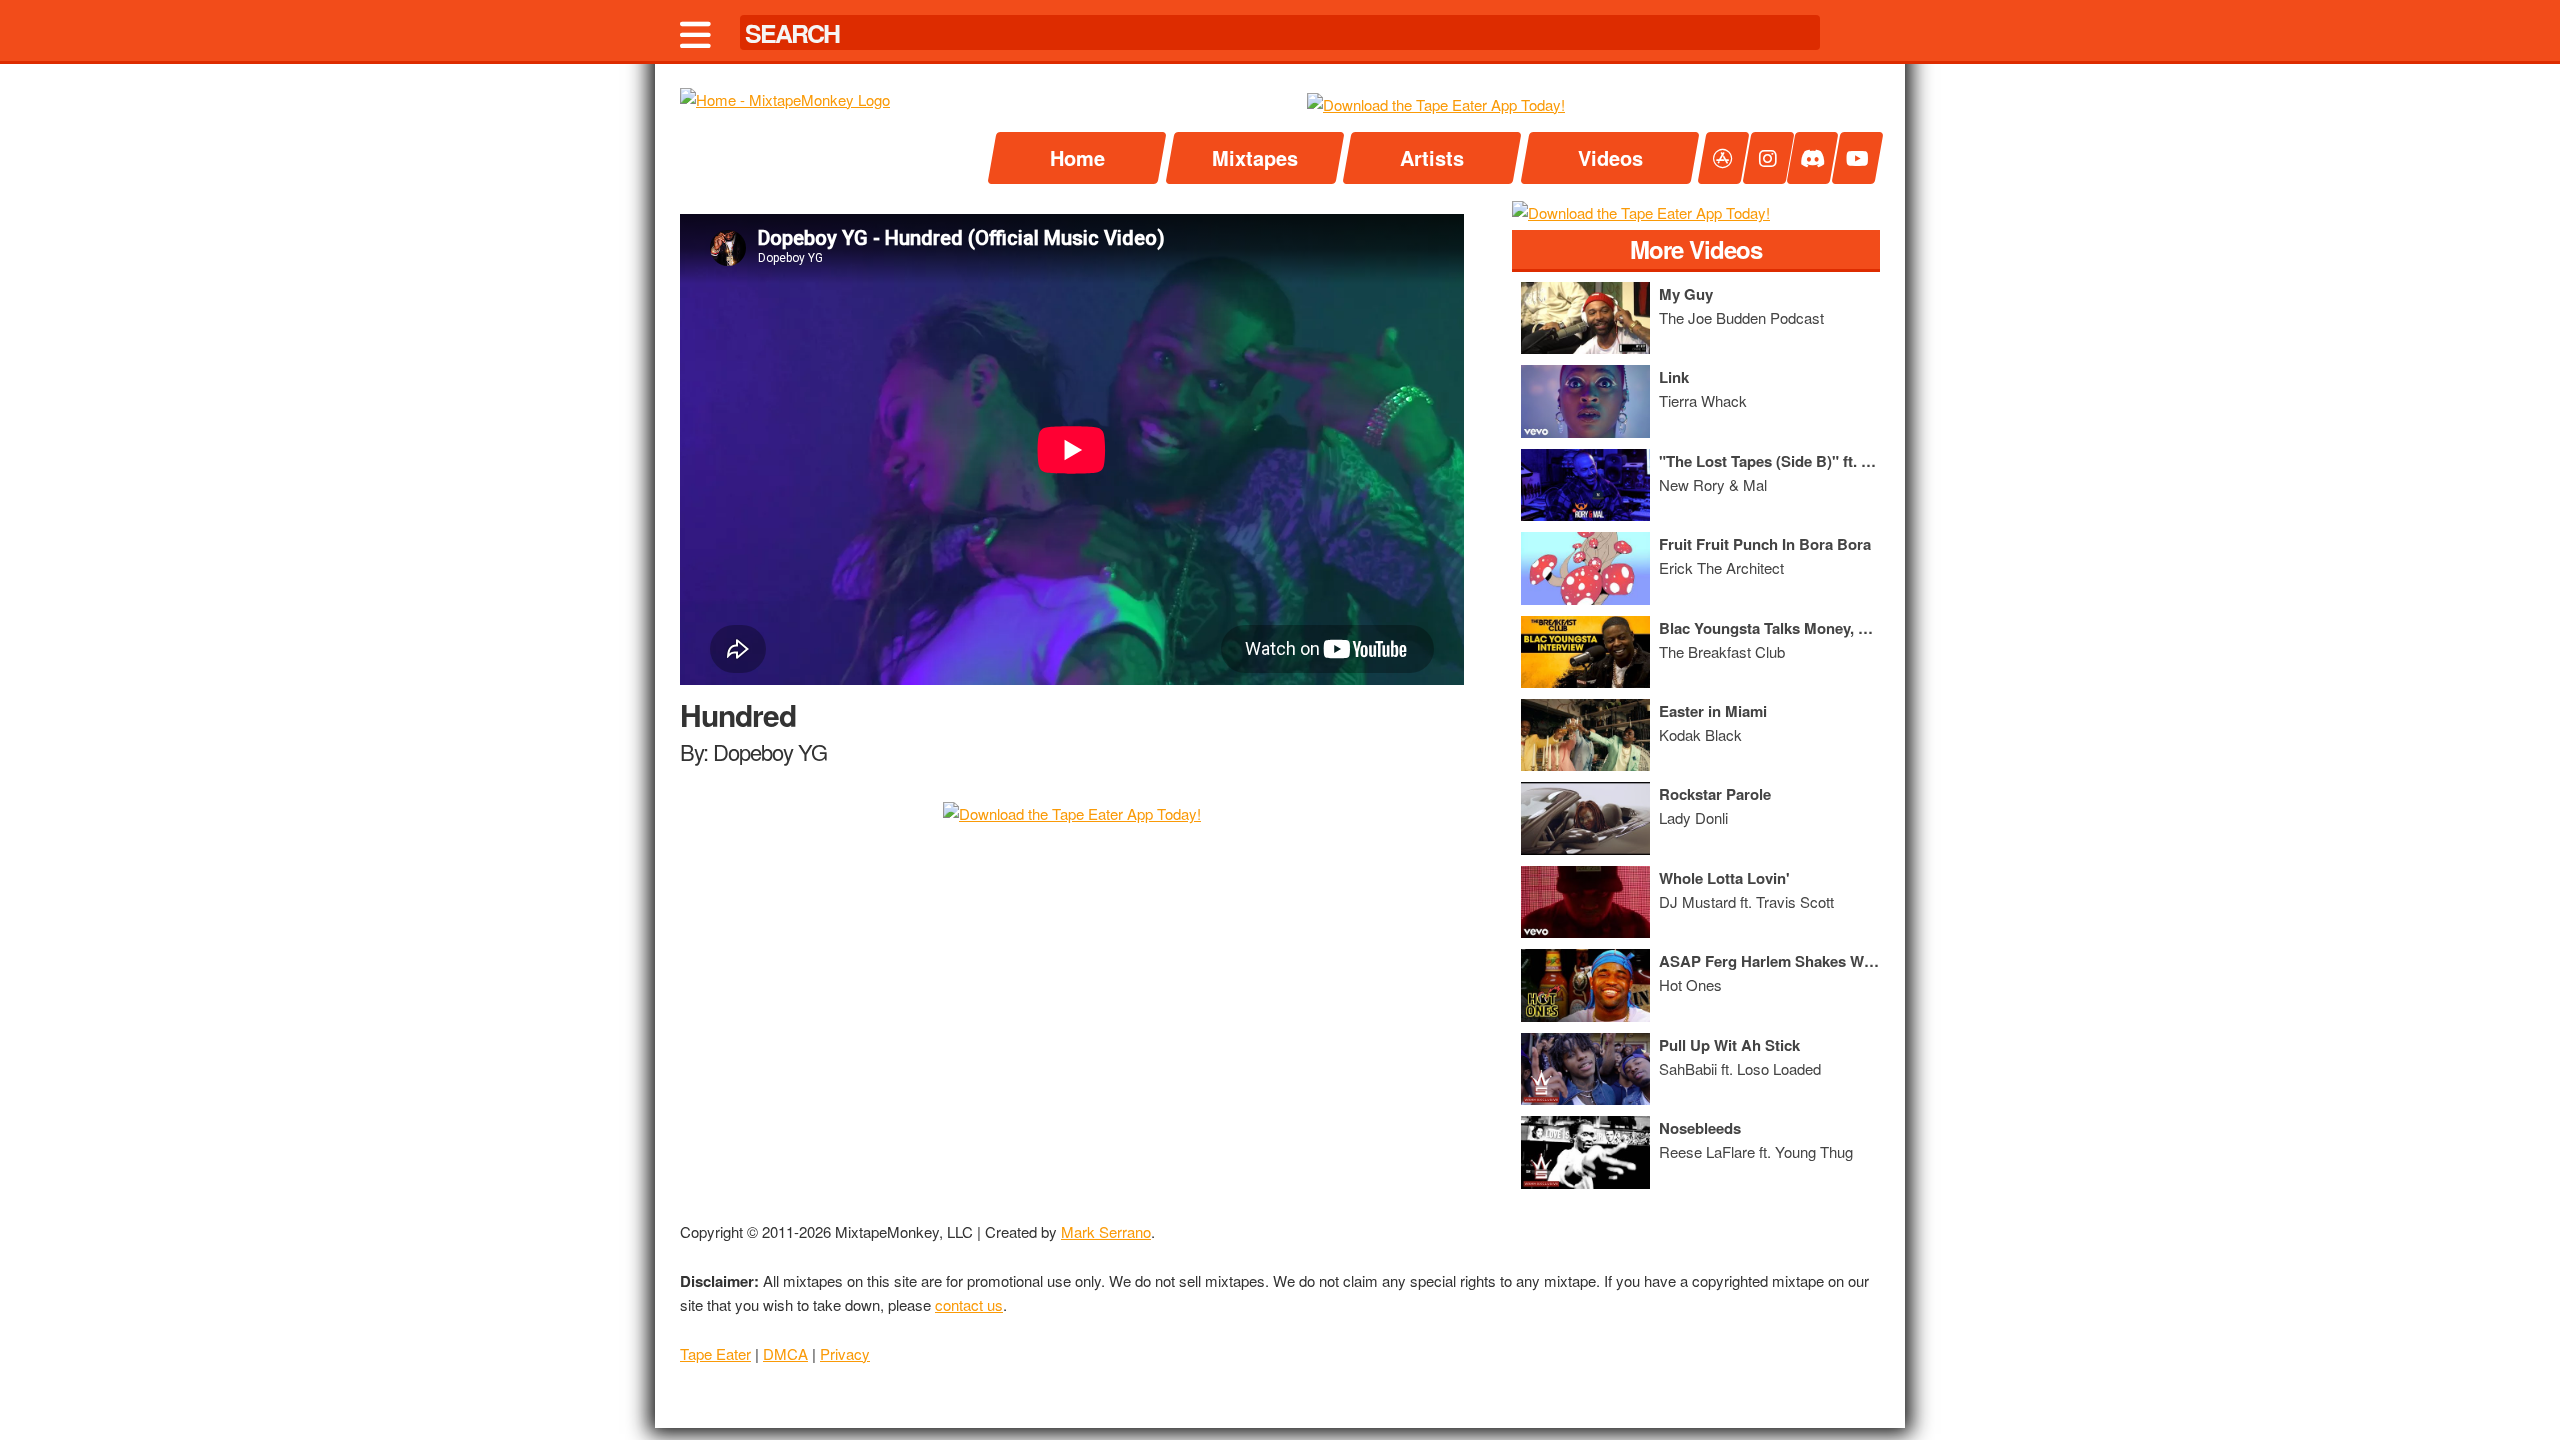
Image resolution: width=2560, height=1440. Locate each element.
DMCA (785, 1353)
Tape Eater (715, 1353)
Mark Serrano (1106, 1231)
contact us (969, 1304)
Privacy (845, 1353)
